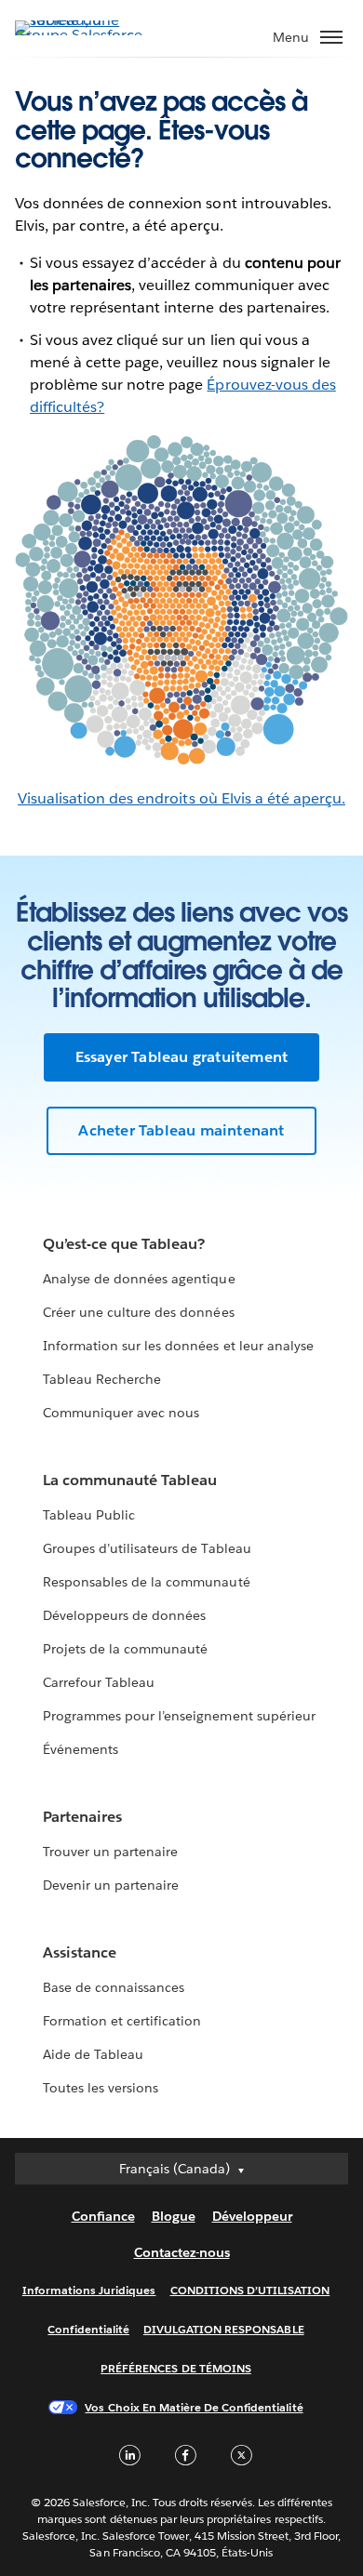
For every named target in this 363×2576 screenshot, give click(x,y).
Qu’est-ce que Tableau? (124, 1244)
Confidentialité (88, 2329)
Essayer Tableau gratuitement (182, 1057)
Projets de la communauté (125, 1649)
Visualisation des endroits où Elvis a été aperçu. (181, 798)
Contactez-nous (182, 2252)
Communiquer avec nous (121, 1413)
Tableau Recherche (102, 1379)
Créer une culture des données (139, 1312)
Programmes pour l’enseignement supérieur (179, 1716)
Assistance (80, 1952)
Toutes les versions (101, 2088)
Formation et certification (122, 2021)
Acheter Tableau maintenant (181, 1130)
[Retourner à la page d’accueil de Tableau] (80, 35)
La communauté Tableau (130, 1480)
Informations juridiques (89, 2290)
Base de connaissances (114, 1987)
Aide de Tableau (93, 2054)
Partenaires (82, 1817)
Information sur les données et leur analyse (178, 1346)
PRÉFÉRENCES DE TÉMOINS (176, 2368)
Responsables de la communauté (147, 1582)
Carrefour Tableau (99, 1682)
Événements (81, 1749)
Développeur (252, 2216)
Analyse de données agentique (139, 1279)
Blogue (174, 2216)
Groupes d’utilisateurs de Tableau (147, 1548)
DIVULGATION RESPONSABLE (224, 2329)
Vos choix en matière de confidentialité (194, 2407)
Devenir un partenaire (111, 1885)
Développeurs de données (124, 1615)
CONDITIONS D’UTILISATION (250, 2290)
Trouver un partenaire (110, 1852)
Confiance (103, 2216)
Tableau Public (89, 1515)
